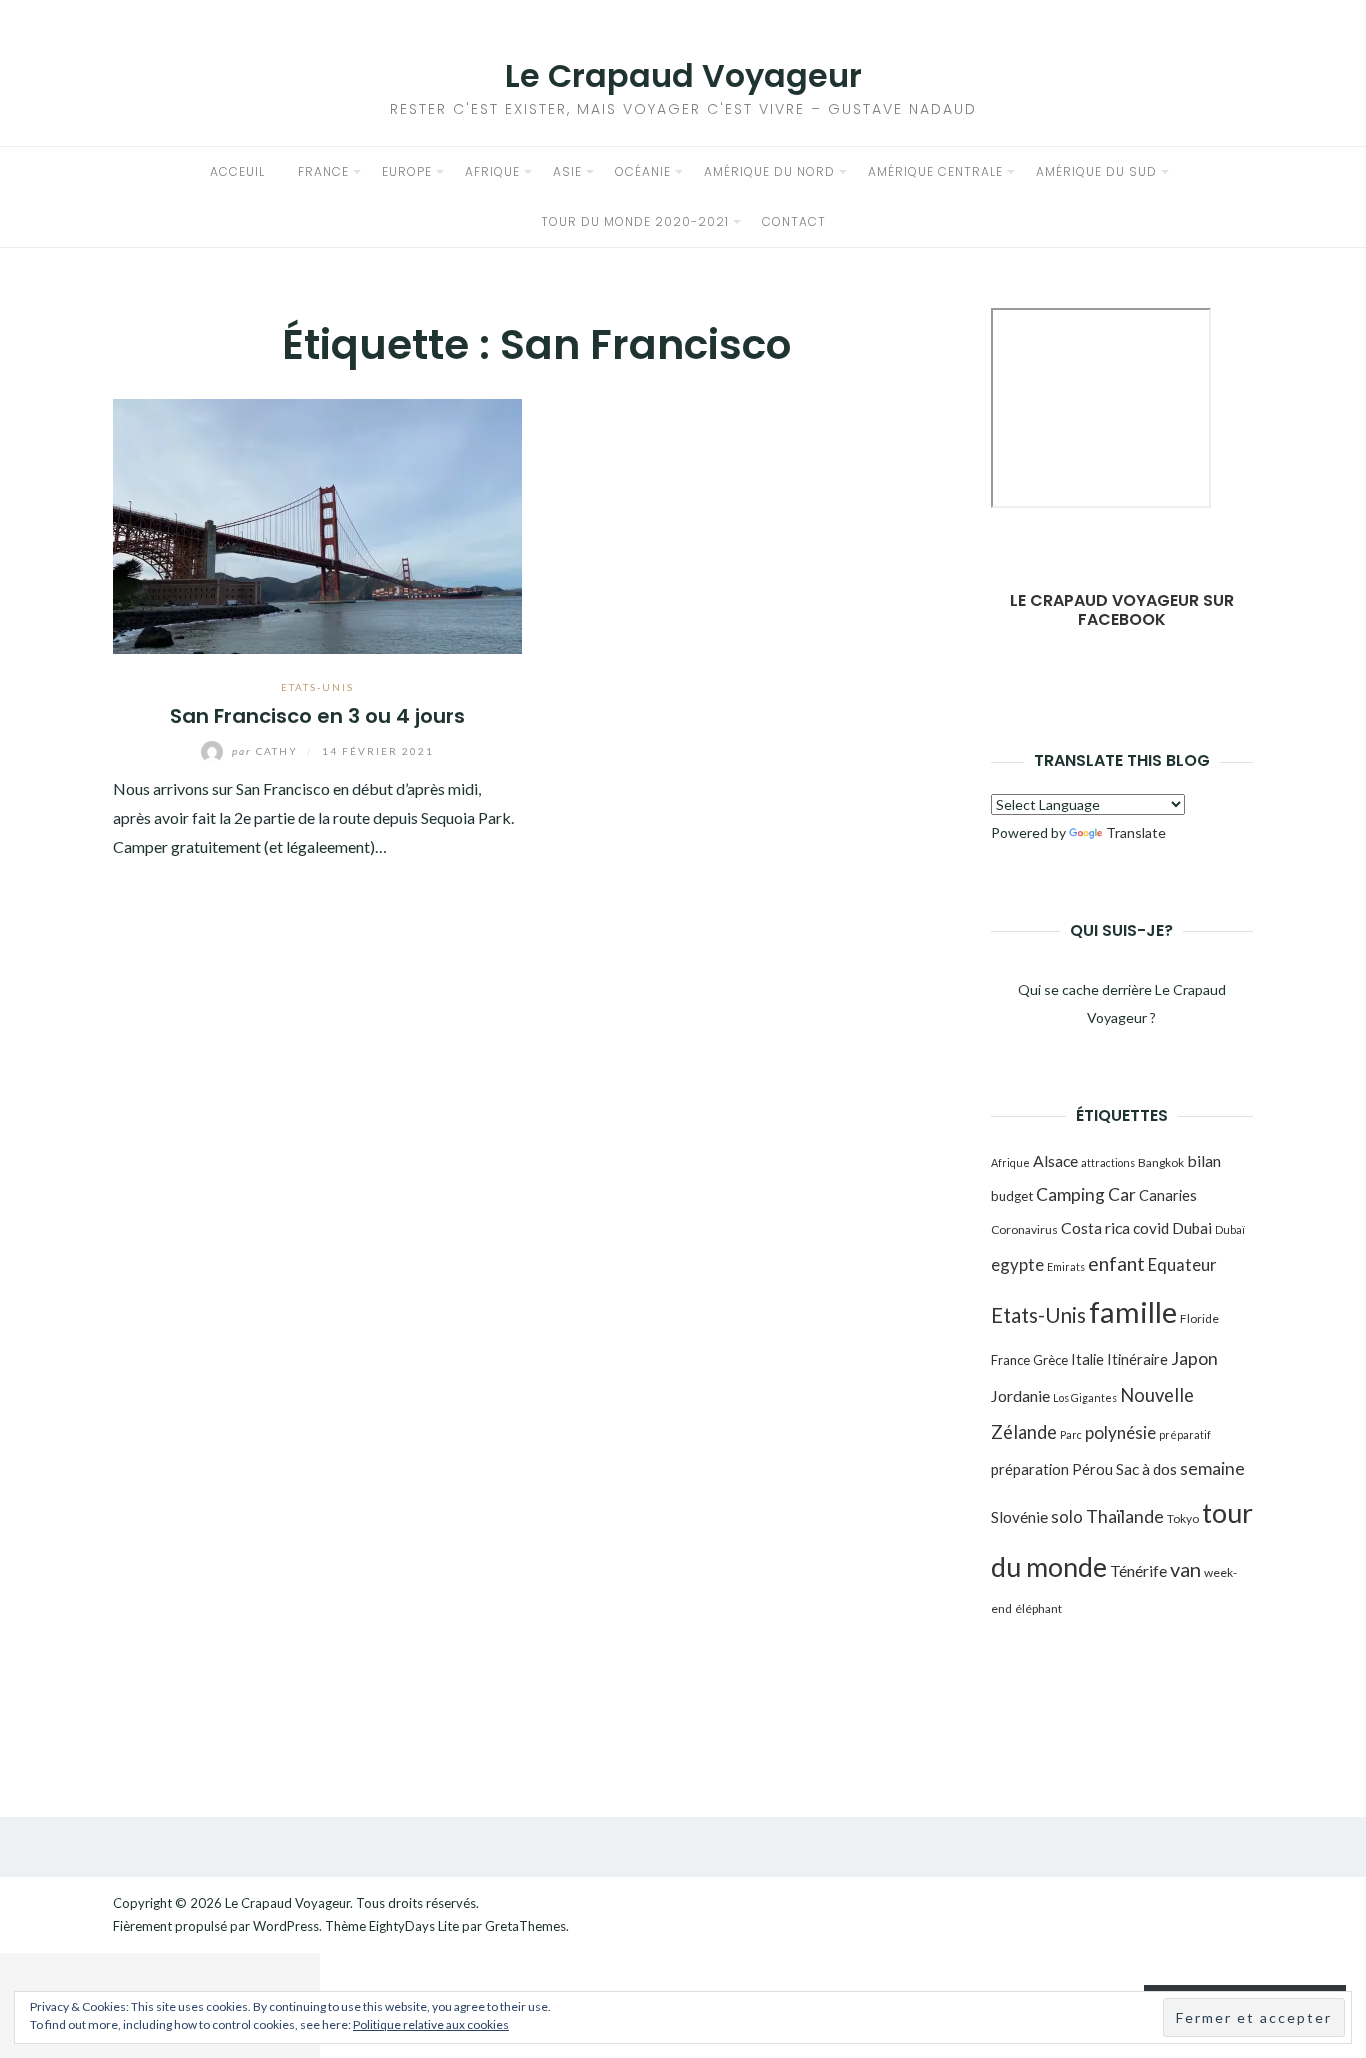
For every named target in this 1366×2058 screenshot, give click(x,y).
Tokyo (1183, 1518)
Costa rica (1095, 1227)
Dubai (1192, 1228)
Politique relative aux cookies (431, 2024)
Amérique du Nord (769, 171)
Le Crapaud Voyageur (683, 75)
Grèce (1050, 1360)
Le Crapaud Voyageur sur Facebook (1122, 610)
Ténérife (1138, 1570)
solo (1067, 1516)
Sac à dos (1146, 1469)
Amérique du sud (1096, 171)
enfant (1116, 1263)
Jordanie (1020, 1395)
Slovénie (1019, 1517)
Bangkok (1161, 1162)
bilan (1204, 1160)
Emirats (1066, 1266)
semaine (1212, 1468)
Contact (794, 221)
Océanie (643, 171)
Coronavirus (1024, 1229)
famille (1133, 1311)
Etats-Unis (317, 687)
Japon (1194, 1358)
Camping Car (1086, 1194)
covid (1151, 1228)
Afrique (492, 171)
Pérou (1092, 1469)
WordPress (286, 1926)
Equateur (1182, 1264)
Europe (407, 171)
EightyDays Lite (414, 1926)
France (323, 171)
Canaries (1168, 1195)
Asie (567, 171)
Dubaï (1230, 1229)
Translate (1136, 832)
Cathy (267, 751)
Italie (1087, 1359)
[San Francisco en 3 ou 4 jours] (317, 523)
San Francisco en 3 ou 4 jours (317, 716)
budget (1012, 1196)
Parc (1071, 1434)
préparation (1030, 1469)
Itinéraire (1137, 1359)
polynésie (1120, 1432)
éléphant (1038, 1608)
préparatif (1185, 1434)
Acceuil (237, 171)
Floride (1199, 1318)
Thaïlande (1125, 1516)
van (1185, 1569)
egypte (1017, 1264)
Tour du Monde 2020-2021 (635, 221)
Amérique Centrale (935, 171)
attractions (1108, 1162)
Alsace (1055, 1160)
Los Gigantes (1085, 1397)
